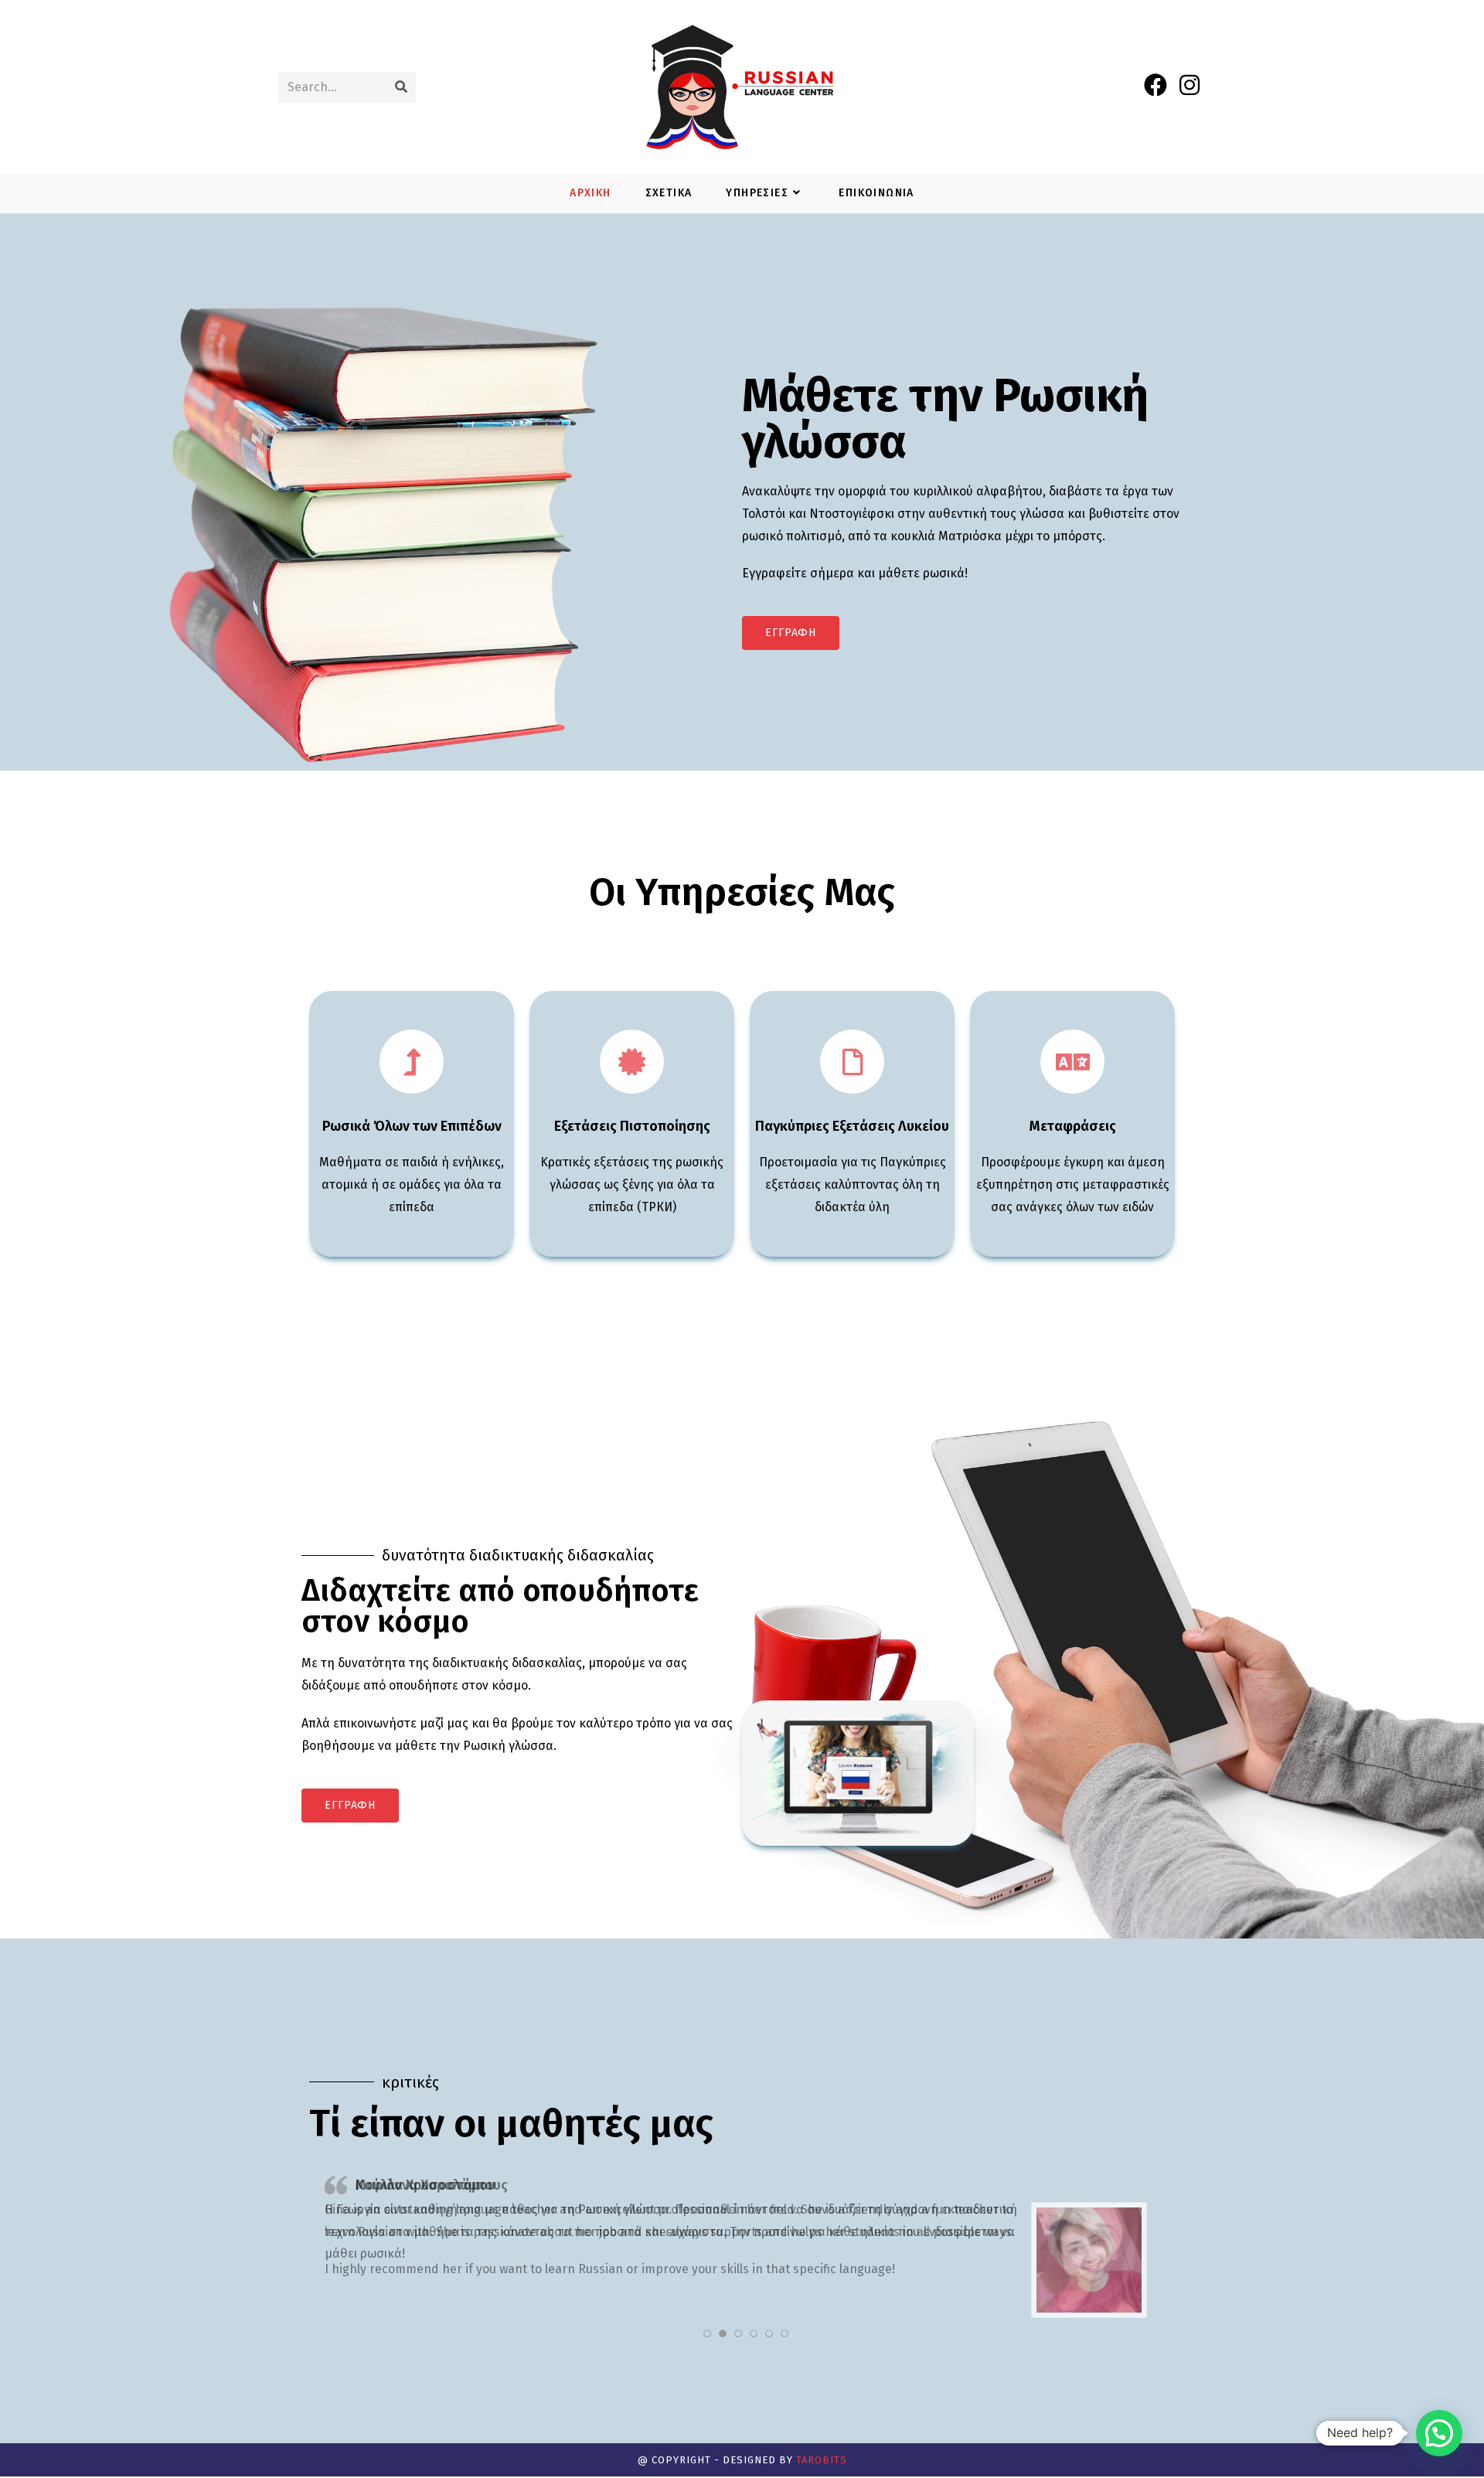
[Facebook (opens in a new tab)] (1156, 85)
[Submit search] (401, 87)
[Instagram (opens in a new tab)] (1190, 85)
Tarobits (822, 2460)
